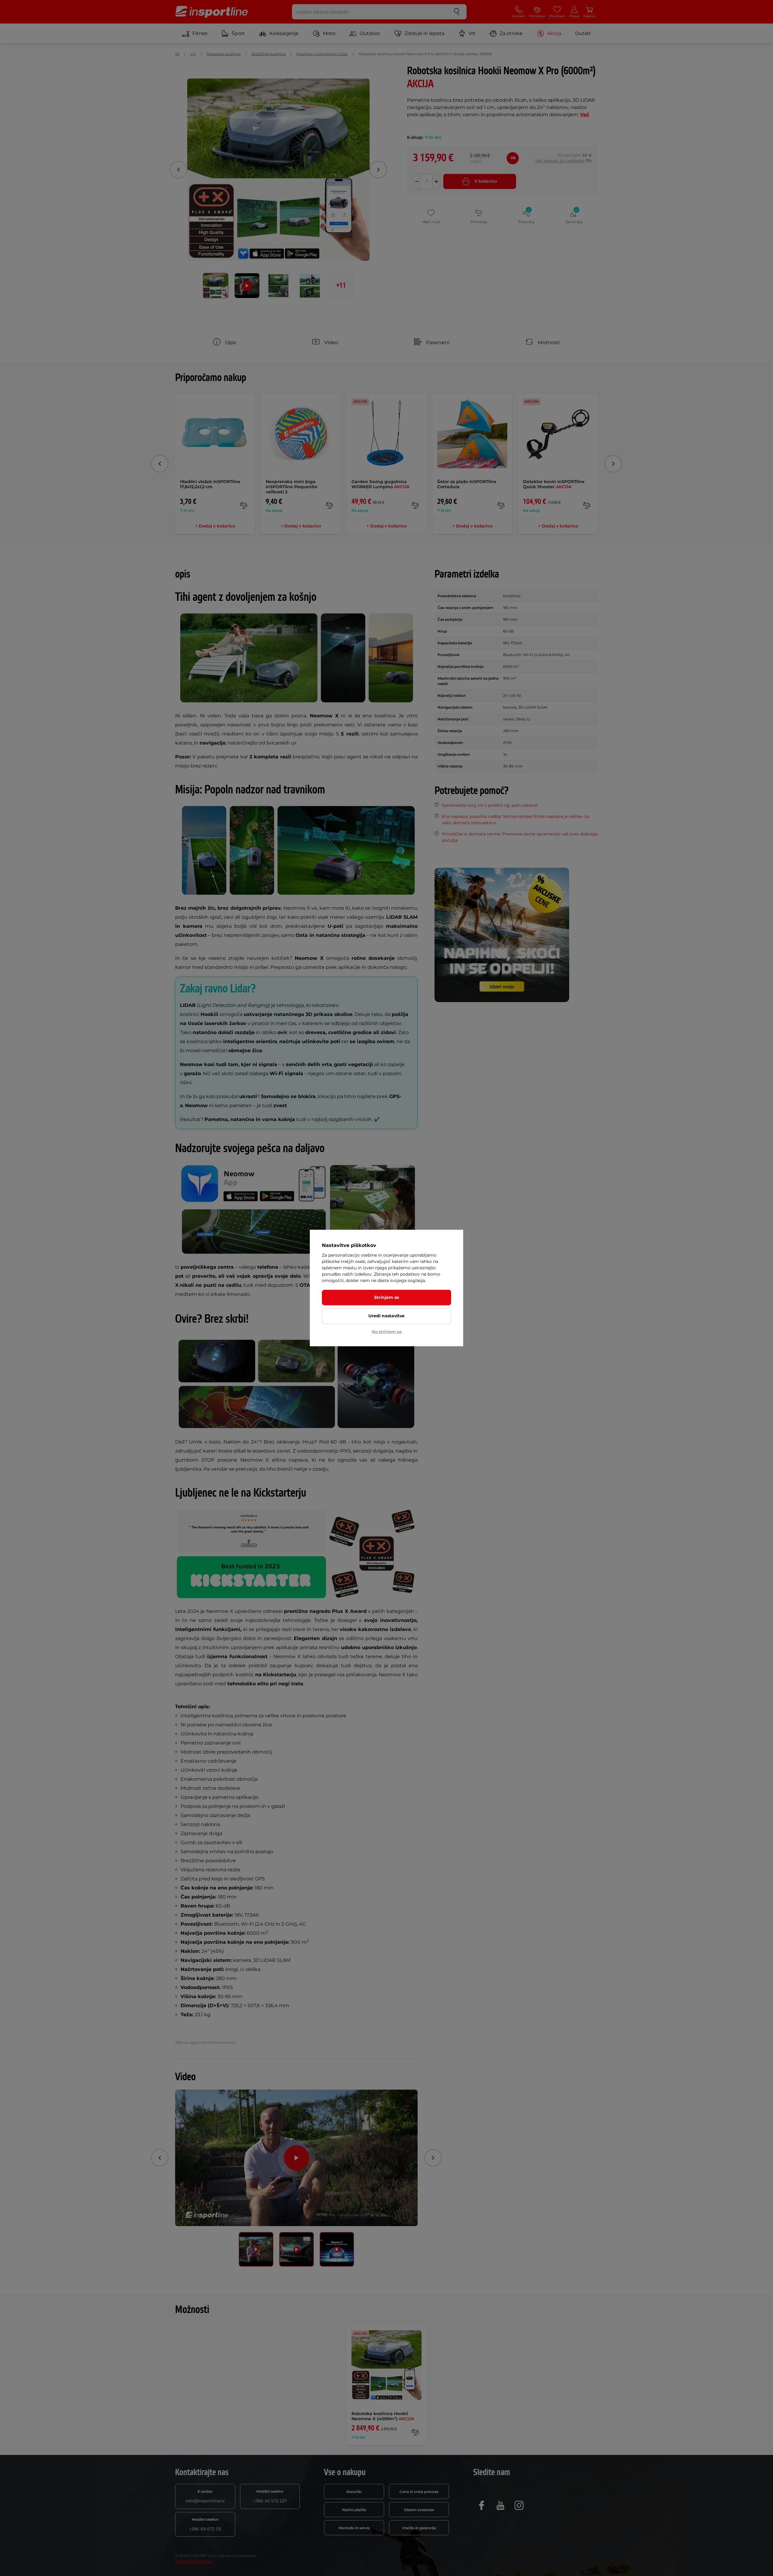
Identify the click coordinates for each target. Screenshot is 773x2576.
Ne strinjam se (387, 1331)
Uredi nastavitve (386, 1316)
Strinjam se (387, 1297)
